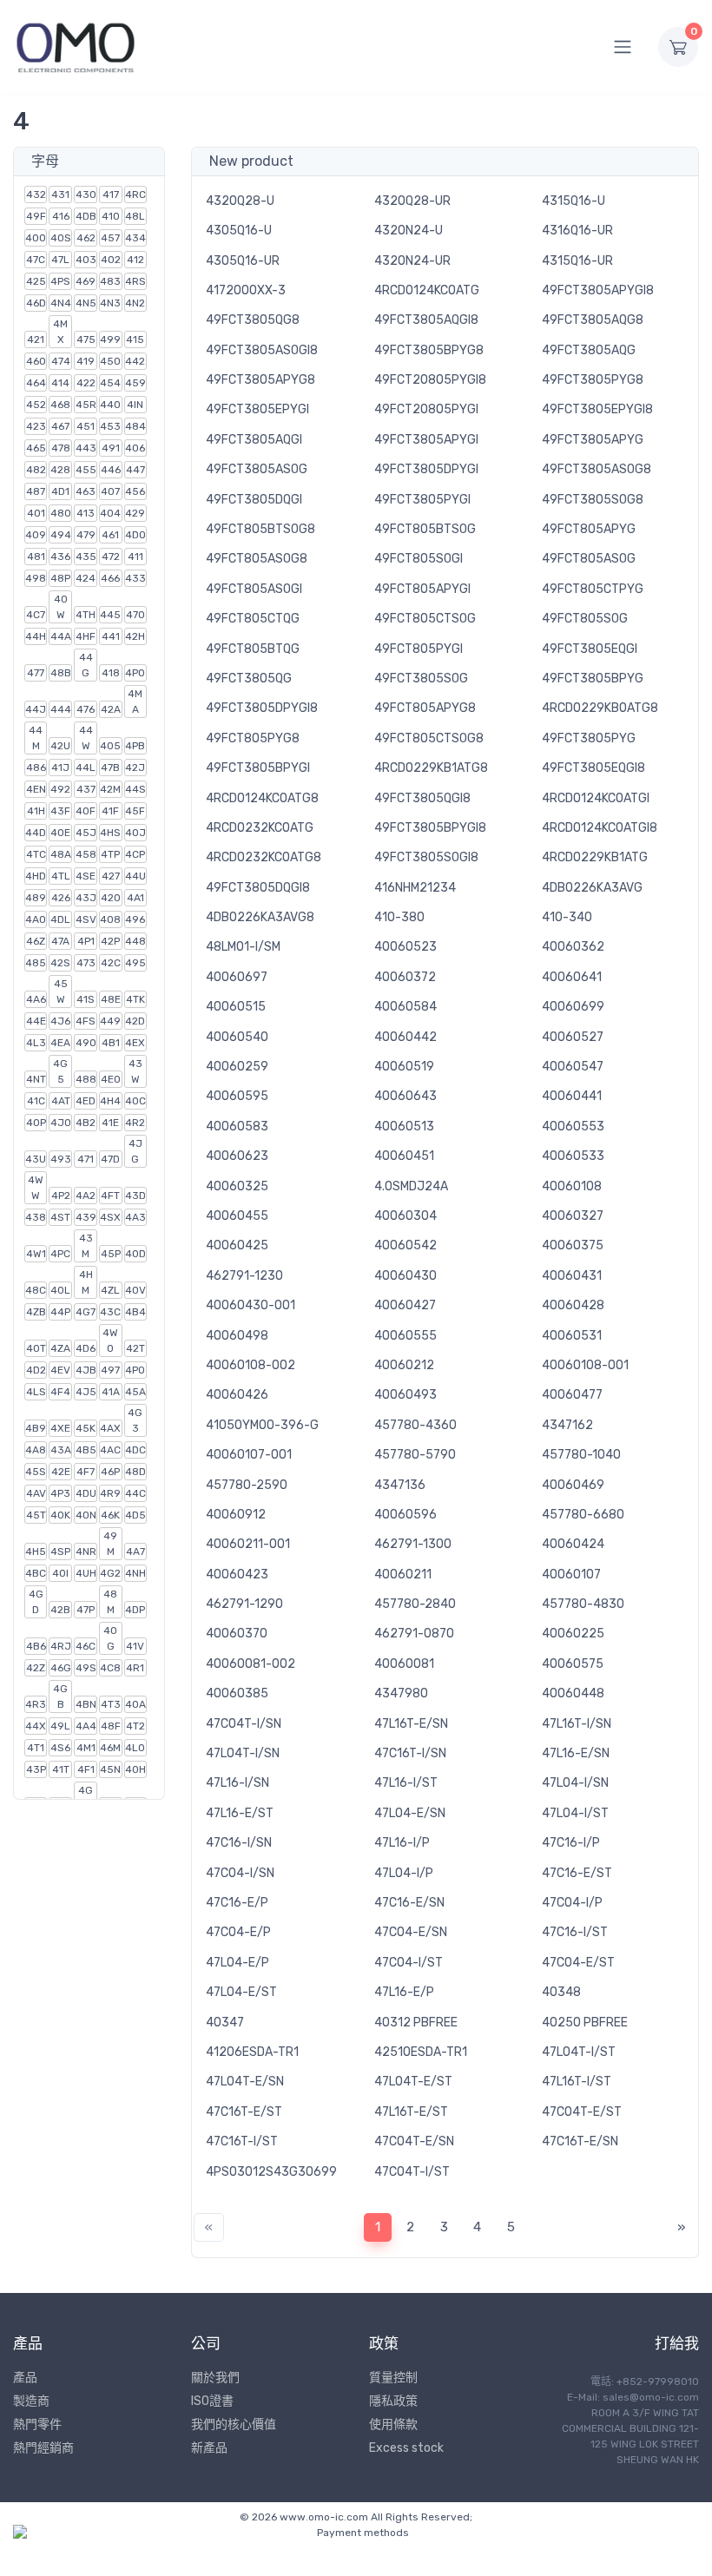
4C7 (36, 615)
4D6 (86, 1348)
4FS (86, 1021)
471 (86, 1159)
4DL (60, 919)
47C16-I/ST (575, 1932)
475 (86, 339)
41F (110, 811)
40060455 (237, 1216)
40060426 (237, 1395)
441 (111, 636)
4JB (86, 1370)
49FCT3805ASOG (257, 469)
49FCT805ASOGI (254, 589)
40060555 (405, 1336)
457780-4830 (583, 1604)
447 (135, 470)
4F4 (60, 1392)
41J (60, 768)
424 (86, 578)
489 (36, 898)
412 (135, 260)
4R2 (135, 1123)
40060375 (573, 1245)
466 (110, 578)
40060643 (405, 1096)
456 (135, 491)
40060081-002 (251, 1664)
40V (135, 1290)
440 (110, 405)
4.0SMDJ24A (411, 1186)
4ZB (36, 1312)
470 (135, 615)
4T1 (36, 1748)
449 (110, 1021)
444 (61, 709)
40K (60, 1515)
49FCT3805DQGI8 (258, 888)
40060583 (237, 1127)
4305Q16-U (239, 231)
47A (60, 941)
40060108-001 (585, 1365)
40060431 (572, 1276)
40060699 (573, 1007)
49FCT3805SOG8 (593, 500)
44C (135, 1493)
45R (86, 405)
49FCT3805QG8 (253, 320)
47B (110, 768)
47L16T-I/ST (577, 2082)
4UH (86, 1573)
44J (36, 709)
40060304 (405, 1216)
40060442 (405, 1037)
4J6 (60, 1021)
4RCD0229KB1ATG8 (431, 768)
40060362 (573, 947)
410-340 (567, 917)
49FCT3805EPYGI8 (597, 409)
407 (110, 491)
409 (36, 535)
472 (111, 557)
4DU (86, 1493)
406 (135, 448)
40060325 (237, 1186)
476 (86, 709)
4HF (86, 636)
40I (60, 1573)
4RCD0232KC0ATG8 (264, 857)
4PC (60, 1254)
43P (36, 1769)
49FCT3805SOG (421, 679)
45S (36, 1472)
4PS (60, 281)
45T (36, 1515)
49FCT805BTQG (253, 649)
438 (36, 1217)
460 (36, 361)
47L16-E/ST (240, 1813)
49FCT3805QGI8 (422, 798)
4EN (36, 789)
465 (36, 448)
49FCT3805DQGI (254, 500)
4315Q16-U (574, 201)
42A (111, 709)
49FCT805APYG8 (425, 708)
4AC (110, 1450)
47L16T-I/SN (577, 1724)
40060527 (573, 1037)
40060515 (236, 1007)
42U (60, 746)
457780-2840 (415, 1604)
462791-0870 (414, 1634)
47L (60, 260)
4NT (36, 1079)
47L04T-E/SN (245, 2082)
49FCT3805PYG (589, 738)
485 (36, 963)
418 (111, 673)
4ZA (60, 1348)
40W (61, 607)
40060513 (404, 1127)
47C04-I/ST (409, 1963)
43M (86, 1246)
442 (135, 361)
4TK (135, 999)
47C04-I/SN (240, 1873)
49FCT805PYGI (419, 649)
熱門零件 (37, 2424)
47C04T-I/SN (244, 1724)
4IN (135, 405)
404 (110, 513)
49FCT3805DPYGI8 (262, 708)
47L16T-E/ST (411, 2112)
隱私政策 (393, 2401)
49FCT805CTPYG (593, 589)
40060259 (237, 1067)
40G (110, 1638)
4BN (86, 1704)
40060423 (237, 1575)
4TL (61, 876)
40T (36, 1348)
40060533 (573, 1156)
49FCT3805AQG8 (593, 320)
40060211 (403, 1575)
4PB (135, 746)
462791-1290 (244, 1604)
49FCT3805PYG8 (593, 380)
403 (86, 260)
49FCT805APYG (589, 529)
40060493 (405, 1395)
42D (135, 1021)
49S (86, 1668)
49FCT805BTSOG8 (260, 529)
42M (110, 789)
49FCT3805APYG (593, 440)
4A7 (135, 1552)
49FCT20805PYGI (426, 409)
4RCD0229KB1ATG (595, 857)
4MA (135, 702)
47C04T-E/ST (582, 2112)
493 (61, 1159)
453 (110, 426)
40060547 (573, 1067)
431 (60, 194)
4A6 (36, 999)
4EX (135, 1043)
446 (111, 470)
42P (110, 941)
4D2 (36, 1370)
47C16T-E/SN (580, 2141)
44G (86, 665)
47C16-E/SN (409, 1903)
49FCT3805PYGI (422, 500)
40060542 (405, 1245)
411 (135, 557)
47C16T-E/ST (244, 2112)
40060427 (405, 1305)
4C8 (110, 1668)
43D (135, 1196)
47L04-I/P (404, 1873)
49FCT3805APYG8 (260, 380)
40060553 (573, 1127)
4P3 (60, 1493)
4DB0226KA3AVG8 (260, 917)
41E (110, 1123)
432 (36, 194)
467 (60, 426)
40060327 (573, 1216)
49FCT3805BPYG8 (429, 350)
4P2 (61, 1196)
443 (86, 448)
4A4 (86, 1726)
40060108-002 (251, 1365)
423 (36, 426)
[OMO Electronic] (76, 46)
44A (61, 636)
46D (36, 303)
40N (86, 1515)
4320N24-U (409, 231)
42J (135, 768)
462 (86, 238)
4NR (86, 1552)
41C (36, 1101)
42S (60, 963)
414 (60, 383)
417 (111, 194)
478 (61, 448)
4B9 (36, 1428)
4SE (86, 876)
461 (110, 535)
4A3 (135, 1217)
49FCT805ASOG (589, 559)
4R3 (36, 1704)
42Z (36, 1668)
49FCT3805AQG (589, 350)
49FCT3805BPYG (593, 679)
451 (86, 426)
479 (86, 535)
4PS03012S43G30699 (271, 2172)
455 (86, 470)
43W (135, 1071)
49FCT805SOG (585, 619)
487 (36, 491)
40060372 (405, 977)
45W (61, 992)
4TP (110, 854)
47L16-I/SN (237, 1783)
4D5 (135, 1515)
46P (110, 1472)
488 (86, 1079)
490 (86, 1043)
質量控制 (393, 2378)
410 (111, 216)
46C (86, 1646)
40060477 (572, 1395)
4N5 (86, 303)
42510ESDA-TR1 (421, 2052)
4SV (86, 919)
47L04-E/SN (410, 1813)
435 (86, 557)
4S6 (60, 1748)
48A (61, 854)
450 (110, 361)
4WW (36, 1188)
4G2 (110, 1573)
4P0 (135, 673)
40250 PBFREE (585, 2023)
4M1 (86, 1748)
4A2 (86, 1196)
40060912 (236, 1515)
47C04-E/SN (411, 1932)
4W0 (110, 1341)
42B (60, 1610)
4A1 (135, 898)
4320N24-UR (412, 261)
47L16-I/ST (406, 1783)
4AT (61, 1101)
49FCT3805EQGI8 (593, 768)
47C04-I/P (572, 1903)
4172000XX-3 (246, 290)
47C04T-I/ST (412, 2172)
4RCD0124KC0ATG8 (262, 798)
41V (135, 1646)
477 (36, 673)
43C (110, 1312)
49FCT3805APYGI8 (598, 290)
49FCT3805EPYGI (257, 409)
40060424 (573, 1544)
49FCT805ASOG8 (257, 559)
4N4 (61, 303)
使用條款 (393, 2424)
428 (60, 470)
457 (110, 238)
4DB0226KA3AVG (592, 888)
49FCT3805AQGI (254, 440)
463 (86, 491)
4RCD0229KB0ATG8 (600, 708)
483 (110, 281)
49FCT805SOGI (419, 559)
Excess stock (406, 2448)
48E (111, 999)
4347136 (400, 1485)
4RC (135, 194)
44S (135, 789)
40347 (225, 2023)
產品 (25, 2378)
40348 (561, 1992)
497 (110, 1370)
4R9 (110, 1493)
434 (135, 238)
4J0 (61, 1123)
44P (60, 1312)
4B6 (36, 1646)
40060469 (573, 1485)
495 (135, 963)
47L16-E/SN (576, 1753)
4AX (110, 1428)
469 (86, 281)
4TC (36, 854)
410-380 (399, 917)
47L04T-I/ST (579, 2052)
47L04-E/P (237, 1963)
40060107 (571, 1575)
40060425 (237, 1245)
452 (36, 405)
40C (135, 1101)
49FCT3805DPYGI (426, 469)
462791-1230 (244, 1276)
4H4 (110, 1101)
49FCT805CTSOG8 (429, 738)
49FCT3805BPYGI (258, 768)
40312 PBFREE (416, 2023)
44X (36, 1726)
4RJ (61, 1646)
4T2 (135, 1726)
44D (36, 833)
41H (36, 811)
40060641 (572, 977)
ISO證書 (212, 2401)
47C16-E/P (237, 1903)
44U (135, 876)
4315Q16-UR (577, 261)
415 (135, 339)
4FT (110, 1196)
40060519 (404, 1067)
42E (61, 1472)
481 (36, 557)
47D (110, 1159)
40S (61, 238)
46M (110, 1748)
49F (36, 216)
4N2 (135, 303)
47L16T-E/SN (411, 1724)
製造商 (31, 2401)
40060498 (237, 1336)
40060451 (404, 1156)
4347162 (567, 1425)
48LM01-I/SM (243, 947)
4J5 (86, 1392)
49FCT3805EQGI (590, 649)
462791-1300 (413, 1544)
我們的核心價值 (234, 2424)
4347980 (401, 1693)
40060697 (237, 977)
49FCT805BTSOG (425, 529)
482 (36, 470)
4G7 (86, 1312)
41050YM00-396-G (262, 1425)
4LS (36, 1392)
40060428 (573, 1305)
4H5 (36, 1552)
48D (135, 1472)
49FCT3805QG (249, 679)
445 (110, 615)
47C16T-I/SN (410, 1753)
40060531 (572, 1336)
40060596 (405, 1515)
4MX (60, 332)
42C (111, 963)
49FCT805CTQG (253, 619)
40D (135, 1254)
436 (60, 557)
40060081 (404, 1664)
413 (86, 513)
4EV (60, 1370)
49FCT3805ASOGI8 (262, 350)
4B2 (86, 1123)
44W (86, 738)
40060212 (404, 1365)
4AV (36, 1493)
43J (86, 898)
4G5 (60, 1071)
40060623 (237, 1156)
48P (60, 578)
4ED (86, 1101)
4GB (60, 1696)
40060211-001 (248, 1544)
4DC (135, 1450)
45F (135, 811)
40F (86, 811)
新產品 (209, 2448)
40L (60, 1290)
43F (60, 811)
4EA (60, 1043)
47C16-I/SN (239, 1843)
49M (110, 1544)
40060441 (572, 1096)
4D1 (60, 491)
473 (86, 963)
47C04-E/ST (578, 1963)
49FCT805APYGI (422, 589)
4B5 (86, 1450)
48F (111, 1726)
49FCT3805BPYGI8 (430, 828)
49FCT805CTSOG (425, 619)
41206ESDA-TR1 (252, 2052)
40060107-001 (249, 1455)
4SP (60, 1552)
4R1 (135, 1668)
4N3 (110, 303)
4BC (36, 1573)
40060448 (573, 1693)
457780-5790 (415, 1455)
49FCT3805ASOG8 (597, 469)
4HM (86, 1282)
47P (86, 1610)
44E (36, 1021)
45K (86, 1428)
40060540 (237, 1037)
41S (86, 999)
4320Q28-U (240, 201)
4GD (36, 1602)
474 (61, 361)
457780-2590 (247, 1485)
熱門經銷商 (43, 2448)
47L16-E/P (404, 1992)
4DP (135, 1610)
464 (36, 383)
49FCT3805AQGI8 (426, 320)
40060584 (405, 1007)
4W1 (36, 1254)
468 (60, 405)
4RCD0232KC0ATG (260, 828)
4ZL (110, 1290)
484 (135, 426)
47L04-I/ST (575, 1813)
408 (110, 919)
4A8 (36, 1450)
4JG (135, 1151)
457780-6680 (583, 1515)
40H (135, 1769)
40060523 (405, 947)
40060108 (572, 1186)
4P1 (86, 941)
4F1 (86, 1769)
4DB (86, 216)
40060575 (573, 1664)
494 (61, 535)
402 (111, 260)
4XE (60, 1428)
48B (61, 673)
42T (135, 1348)
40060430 (405, 1276)
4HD (36, 876)
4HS (110, 833)
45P (111, 1254)
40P (36, 1123)
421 (36, 339)
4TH (86, 615)
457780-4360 (415, 1425)
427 (111, 876)
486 (36, 768)
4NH (135, 1573)
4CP (135, 854)
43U (36, 1159)
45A (135, 1392)
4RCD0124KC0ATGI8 (600, 828)
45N (110, 1769)
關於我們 (215, 2378)
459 (135, 383)
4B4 (135, 1312)
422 (86, 383)
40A (135, 1704)
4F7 (86, 1472)
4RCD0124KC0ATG (427, 290)
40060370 (237, 1634)
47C (36, 260)
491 (111, 448)
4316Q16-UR (577, 231)
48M (110, 1602)
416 (61, 216)
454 (110, 383)
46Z (36, 941)
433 (135, 578)
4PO (135, 1370)
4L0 (135, 1748)
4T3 (111, 1704)
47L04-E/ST (241, 1992)
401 (36, 513)
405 (110, 746)
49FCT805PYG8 (253, 738)
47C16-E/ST (577, 1873)
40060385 (237, 1693)
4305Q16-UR (243, 261)
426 (61, 898)
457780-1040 (581, 1455)
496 (135, 919)
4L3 (36, 1043)
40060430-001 (251, 1305)
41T (61, 1769)
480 (61, 513)
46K (110, 1515)
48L (135, 216)
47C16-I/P (571, 1843)
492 (60, 789)
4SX (110, 1217)
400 (36, 238)
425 (36, 281)
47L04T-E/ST (413, 2082)
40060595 (237, 1096)
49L (60, 1726)
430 (86, 194)
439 (86, 1217)
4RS (135, 281)
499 (110, 339)
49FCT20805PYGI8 (430, 380)
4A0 (36, 919)
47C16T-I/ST (242, 2141)
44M (36, 738)
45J (86, 833)
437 (86, 789)
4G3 (135, 1420)
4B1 (111, 1043)
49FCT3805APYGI (426, 440)
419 (86, 361)
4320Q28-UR (412, 201)
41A (111, 1392)
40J (135, 833)
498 (36, 578)
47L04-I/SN (575, 1783)
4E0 (111, 1079)
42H (135, 636)
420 (111, 898)
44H (36, 636)
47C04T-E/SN (414, 2141)
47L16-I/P (402, 1843)
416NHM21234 (415, 888)
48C (36, 1290)
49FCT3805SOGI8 (426, 857)
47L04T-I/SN (243, 1753)
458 (86, 854)
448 (135, 941)
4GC (86, 1798)
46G (61, 1668)
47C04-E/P (238, 1932)
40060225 (573, 1634)
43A (61, 1450)
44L (86, 768)
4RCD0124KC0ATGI (596, 798)
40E (60, 833)
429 (135, 513)
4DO (135, 535)
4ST (60, 1217)
